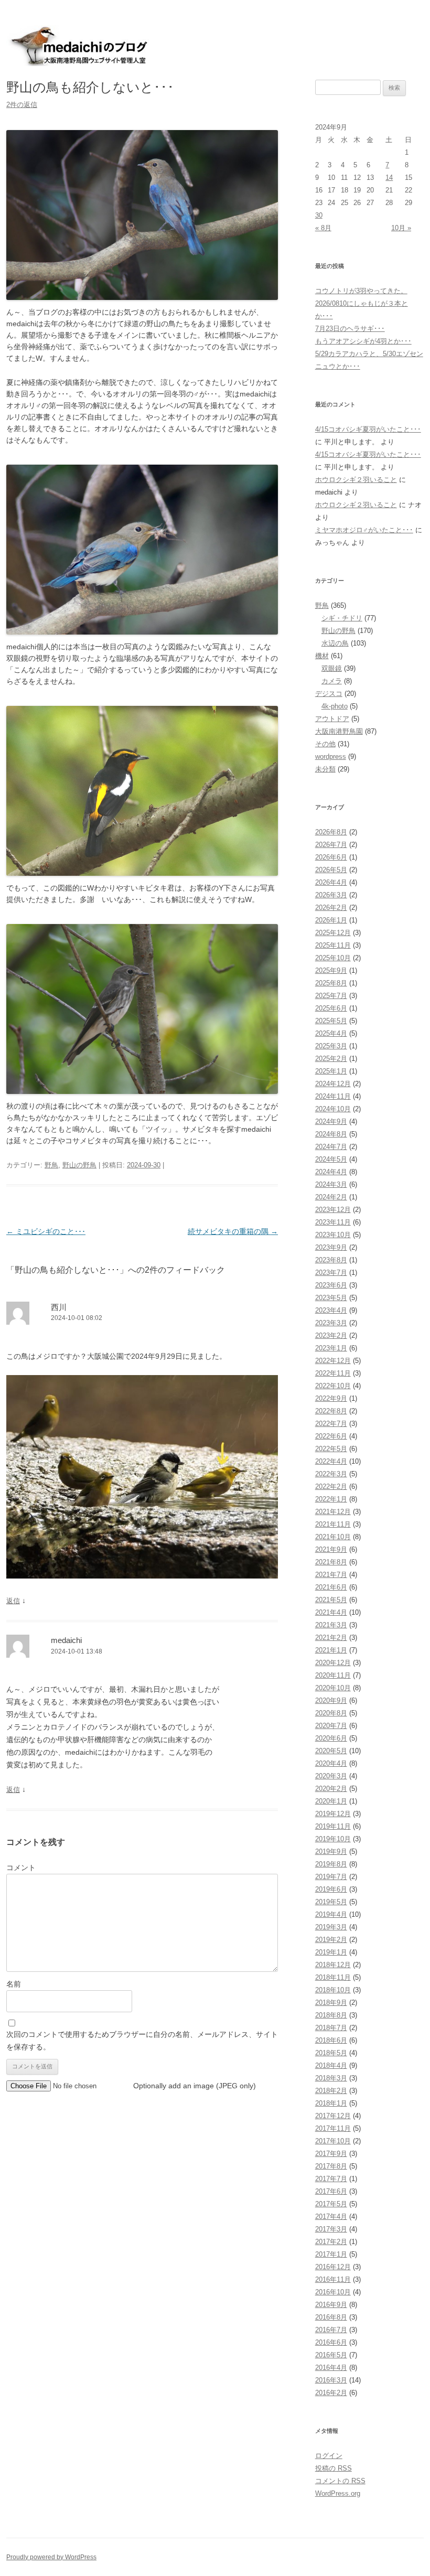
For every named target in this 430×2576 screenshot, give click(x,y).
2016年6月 (331, 2342)
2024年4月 (331, 1172)
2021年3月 (331, 1625)
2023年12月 (333, 1210)
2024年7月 (331, 1147)
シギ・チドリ (342, 618)
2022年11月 (333, 1373)
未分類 (325, 769)
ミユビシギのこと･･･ (46, 1231)
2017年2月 (331, 2242)
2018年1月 (331, 2103)
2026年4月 (331, 882)
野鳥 (51, 1165)
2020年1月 (331, 1801)
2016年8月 (331, 2317)
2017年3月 (331, 2229)
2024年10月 (333, 1109)
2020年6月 (331, 1738)
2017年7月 (331, 2179)
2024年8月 (331, 1134)
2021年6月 (331, 1587)
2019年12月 (333, 1814)
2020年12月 (333, 1663)
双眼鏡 (332, 668)
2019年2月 (331, 1940)
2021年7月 (331, 1575)
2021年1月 (331, 1650)
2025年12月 (333, 933)
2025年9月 (331, 970)
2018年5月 (331, 2053)
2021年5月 (331, 1600)
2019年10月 (333, 1839)
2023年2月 (331, 1335)
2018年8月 (331, 2015)
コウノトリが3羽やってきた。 (361, 291)
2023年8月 (331, 1260)
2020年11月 (333, 1675)
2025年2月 (331, 1059)
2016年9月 (331, 2305)
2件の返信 (22, 105)
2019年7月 (331, 1877)
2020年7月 (331, 1726)
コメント (21, 1867)
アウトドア (332, 719)
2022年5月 (331, 1449)
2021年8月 (331, 1562)
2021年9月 (331, 1549)
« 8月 (323, 228)
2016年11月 (333, 2279)
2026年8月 (331, 832)
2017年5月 (331, 2204)
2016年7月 (331, 2330)
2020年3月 (331, 1776)
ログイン (329, 2456)
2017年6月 (331, 2191)
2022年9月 (331, 1398)
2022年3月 (331, 1474)
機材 (322, 656)
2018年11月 (333, 1977)
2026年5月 (331, 870)
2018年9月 (331, 2003)
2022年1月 (331, 1499)
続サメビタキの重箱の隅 (233, 1231)
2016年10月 (333, 2292)
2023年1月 (331, 1348)
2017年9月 (331, 2154)
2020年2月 (331, 1789)
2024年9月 (331, 1121)
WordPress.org (338, 2493)
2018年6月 (331, 2040)
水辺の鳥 (335, 643)
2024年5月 (331, 1159)
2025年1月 (331, 1071)
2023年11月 (333, 1222)
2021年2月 (331, 1638)
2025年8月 (331, 983)
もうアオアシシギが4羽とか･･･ (363, 341)
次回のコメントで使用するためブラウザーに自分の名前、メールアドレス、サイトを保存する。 (142, 2041)
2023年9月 (331, 1247)
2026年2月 (331, 908)
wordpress (331, 756)
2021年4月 (331, 1612)
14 (389, 178)
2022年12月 (333, 1361)
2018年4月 (331, 2065)
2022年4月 (331, 1461)
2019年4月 (331, 1914)
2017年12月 (333, 2116)
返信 (13, 1601)
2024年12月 (333, 1084)
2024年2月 (331, 1197)
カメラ (332, 681)
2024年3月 (331, 1184)
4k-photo (335, 706)
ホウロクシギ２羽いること (356, 480)
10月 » (401, 228)
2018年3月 (331, 2078)
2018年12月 (333, 1965)
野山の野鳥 (79, 1165)
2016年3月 (331, 2380)
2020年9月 (331, 1700)
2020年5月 (331, 1751)
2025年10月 (333, 958)
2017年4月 (331, 2217)
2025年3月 (331, 1046)
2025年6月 (331, 1008)
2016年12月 (333, 2267)
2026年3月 (331, 895)
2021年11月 (333, 1524)
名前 (14, 1984)
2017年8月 (331, 2166)
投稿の (334, 2468)
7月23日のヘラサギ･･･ (350, 329)
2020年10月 (333, 1688)
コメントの (340, 2481)
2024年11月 (333, 1096)
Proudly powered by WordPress (51, 2557)
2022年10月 (333, 1386)
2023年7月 (331, 1273)
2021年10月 (333, 1537)
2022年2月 (331, 1486)
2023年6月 (331, 1285)
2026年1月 (331, 920)
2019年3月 (331, 1927)
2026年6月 (331, 857)
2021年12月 (333, 1512)
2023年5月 (331, 1298)
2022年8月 (331, 1411)
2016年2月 (331, 2393)
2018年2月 (331, 2091)
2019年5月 (331, 1902)
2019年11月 (333, 1826)
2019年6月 (331, 1889)
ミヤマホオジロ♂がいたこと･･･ (364, 530)
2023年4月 (331, 1310)
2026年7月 (331, 845)
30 (319, 215)
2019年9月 (331, 1851)
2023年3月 (331, 1323)
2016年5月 (331, 2355)
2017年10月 (333, 2141)
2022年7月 (331, 1424)
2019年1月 (331, 1952)
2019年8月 (331, 1864)
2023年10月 (333, 1235)
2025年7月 (331, 996)
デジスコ (329, 694)
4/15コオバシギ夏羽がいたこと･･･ (368, 429)
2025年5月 (331, 1021)
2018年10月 (333, 1990)
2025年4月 (331, 1033)
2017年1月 (331, 2254)
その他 (325, 744)
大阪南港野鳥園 (339, 731)
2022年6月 (331, 1436)
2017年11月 (333, 2128)
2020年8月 (331, 1713)
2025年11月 (333, 945)
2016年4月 (331, 2368)
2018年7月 (331, 2028)
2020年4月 (331, 1763)
